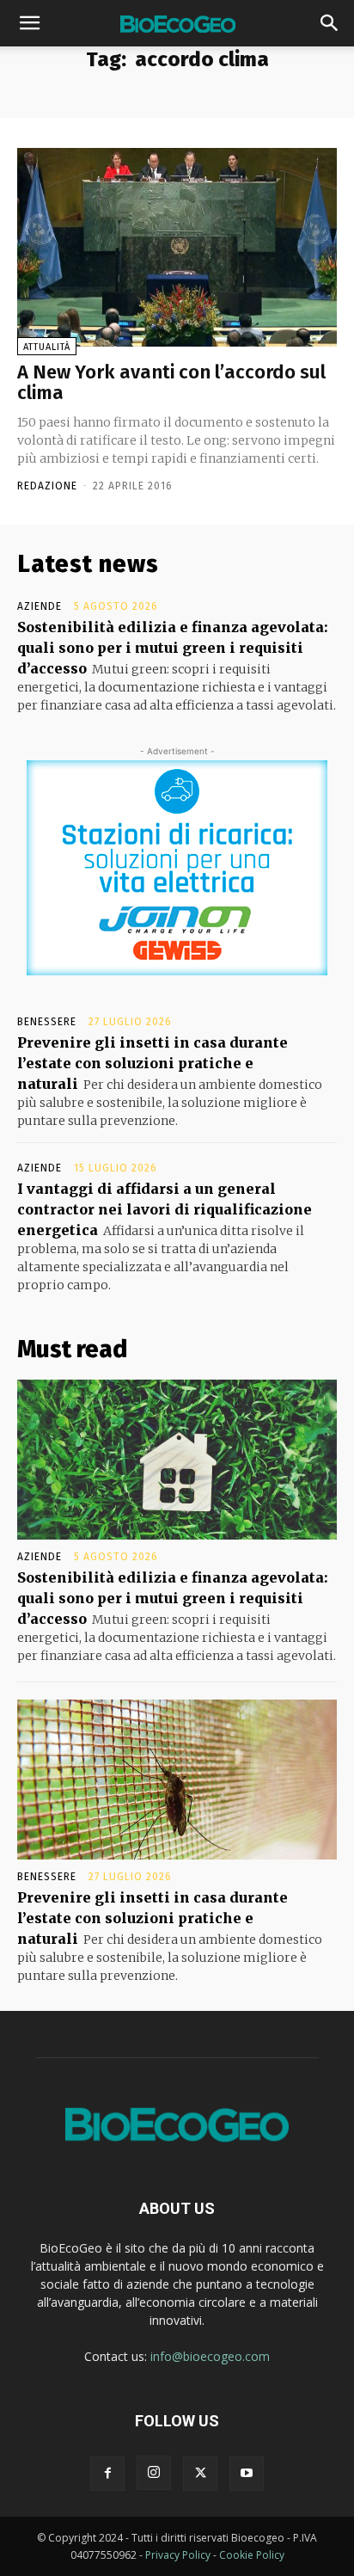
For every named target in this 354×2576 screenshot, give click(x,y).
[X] (200, 2474)
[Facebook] (107, 2474)
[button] (29, 23)
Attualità (47, 347)
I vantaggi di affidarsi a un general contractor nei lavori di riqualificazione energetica (165, 1209)
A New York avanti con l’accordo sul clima (171, 382)
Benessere (47, 1022)
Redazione (47, 486)
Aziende (40, 606)
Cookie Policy (252, 2555)
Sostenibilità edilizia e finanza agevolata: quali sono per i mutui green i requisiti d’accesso (173, 648)
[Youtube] (247, 2474)
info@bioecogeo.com (210, 2356)
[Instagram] (154, 2473)
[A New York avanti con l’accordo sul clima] (177, 247)
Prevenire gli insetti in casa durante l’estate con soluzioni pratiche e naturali (153, 1063)
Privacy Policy (178, 2555)
